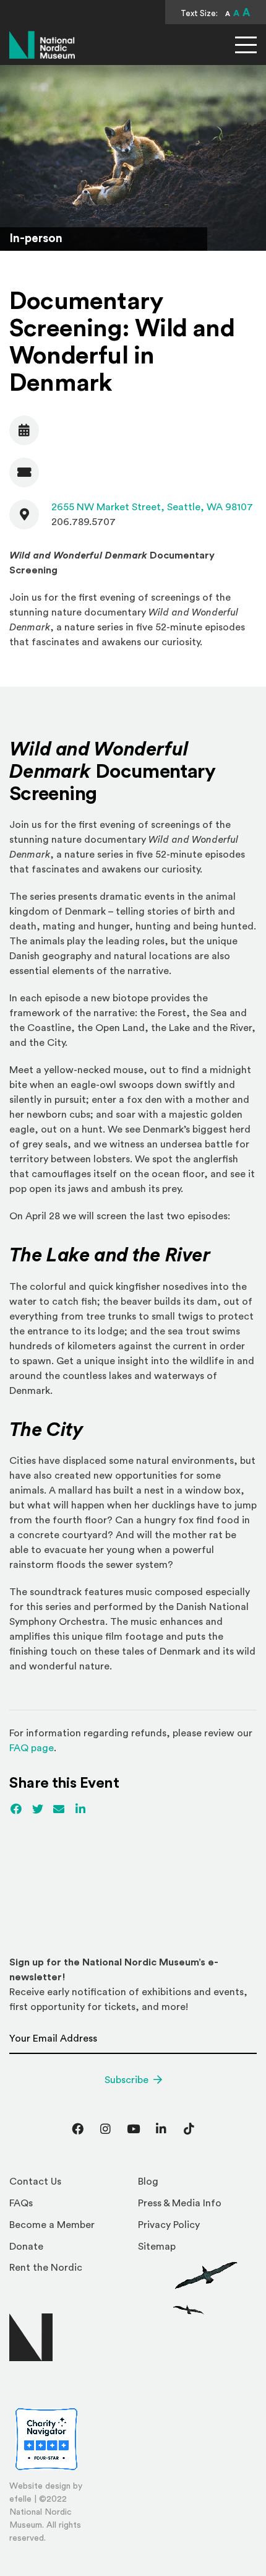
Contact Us (35, 2182)
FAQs (21, 2203)
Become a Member (52, 2225)
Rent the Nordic (46, 2268)
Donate (26, 2247)
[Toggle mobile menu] (246, 45)
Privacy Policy (169, 2225)
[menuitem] (69, 2185)
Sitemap (157, 2247)
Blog (148, 2182)
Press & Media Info (180, 2203)
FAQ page (32, 1748)
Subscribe (127, 2080)
